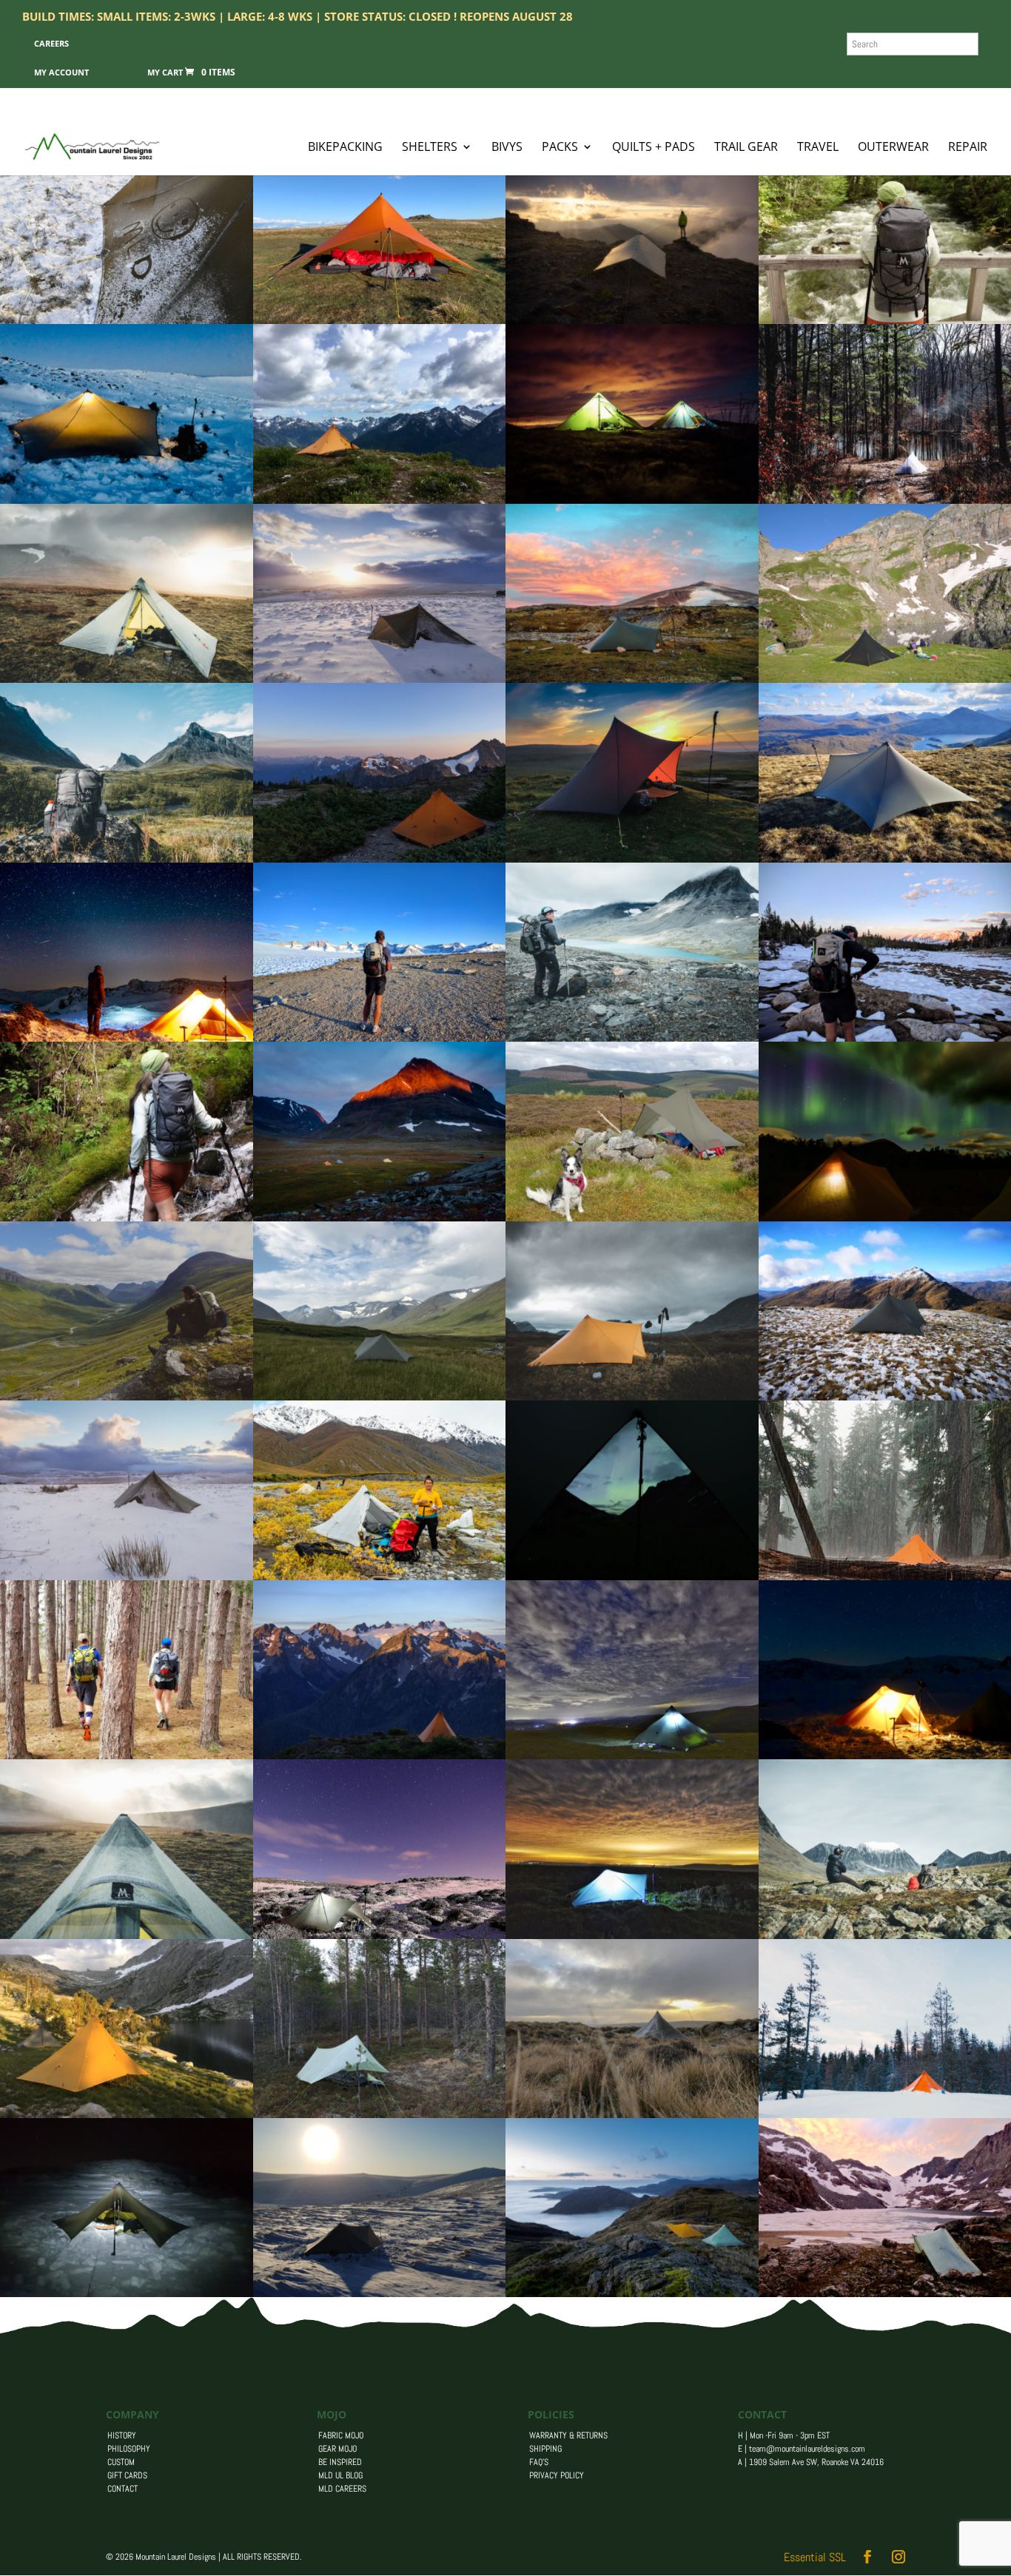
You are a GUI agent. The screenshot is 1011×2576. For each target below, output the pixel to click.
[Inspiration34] (632, 1755)
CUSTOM (121, 2462)
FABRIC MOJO (341, 2435)
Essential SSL (815, 2557)
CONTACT (122, 2489)
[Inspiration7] (127, 1038)
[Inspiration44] (380, 859)
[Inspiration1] (380, 1038)
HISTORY (122, 2435)
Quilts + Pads (654, 148)
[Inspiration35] (632, 1935)
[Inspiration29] (632, 859)
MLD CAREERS (342, 2489)
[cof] (380, 2114)
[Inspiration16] (632, 320)
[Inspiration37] (632, 1217)
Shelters (430, 148)
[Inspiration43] (380, 1755)
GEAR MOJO (337, 2449)
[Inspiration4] (380, 320)
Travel (818, 148)
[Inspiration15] (127, 679)
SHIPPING (545, 2449)
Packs (560, 148)
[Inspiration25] (127, 1217)
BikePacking (345, 148)
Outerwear (893, 148)
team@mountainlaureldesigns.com (807, 2449)
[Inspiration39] (380, 500)
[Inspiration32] (380, 2293)
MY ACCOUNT (61, 72)
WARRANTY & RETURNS (568, 2435)
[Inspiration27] (380, 679)
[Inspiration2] (632, 679)
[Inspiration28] (127, 320)
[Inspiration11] (127, 1755)
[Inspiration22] (380, 1217)
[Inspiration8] (127, 500)
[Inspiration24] (632, 1576)
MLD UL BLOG (340, 2475)
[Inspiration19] (632, 1038)
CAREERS (51, 43)
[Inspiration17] (380, 1576)
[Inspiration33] (632, 2114)
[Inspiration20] (127, 859)
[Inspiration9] (380, 1396)
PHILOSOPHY (129, 2449)
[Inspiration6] (127, 2114)
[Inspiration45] (127, 1396)
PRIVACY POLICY (557, 2475)
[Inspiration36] (380, 1935)
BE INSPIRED (340, 2462)
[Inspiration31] (127, 2293)
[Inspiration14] (127, 1935)
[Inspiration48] (632, 2293)
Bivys (507, 148)
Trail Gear (746, 148)
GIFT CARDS (127, 2475)
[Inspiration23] (632, 1396)
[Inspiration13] (632, 500)
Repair (968, 148)
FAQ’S (539, 2462)
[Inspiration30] (127, 1576)
